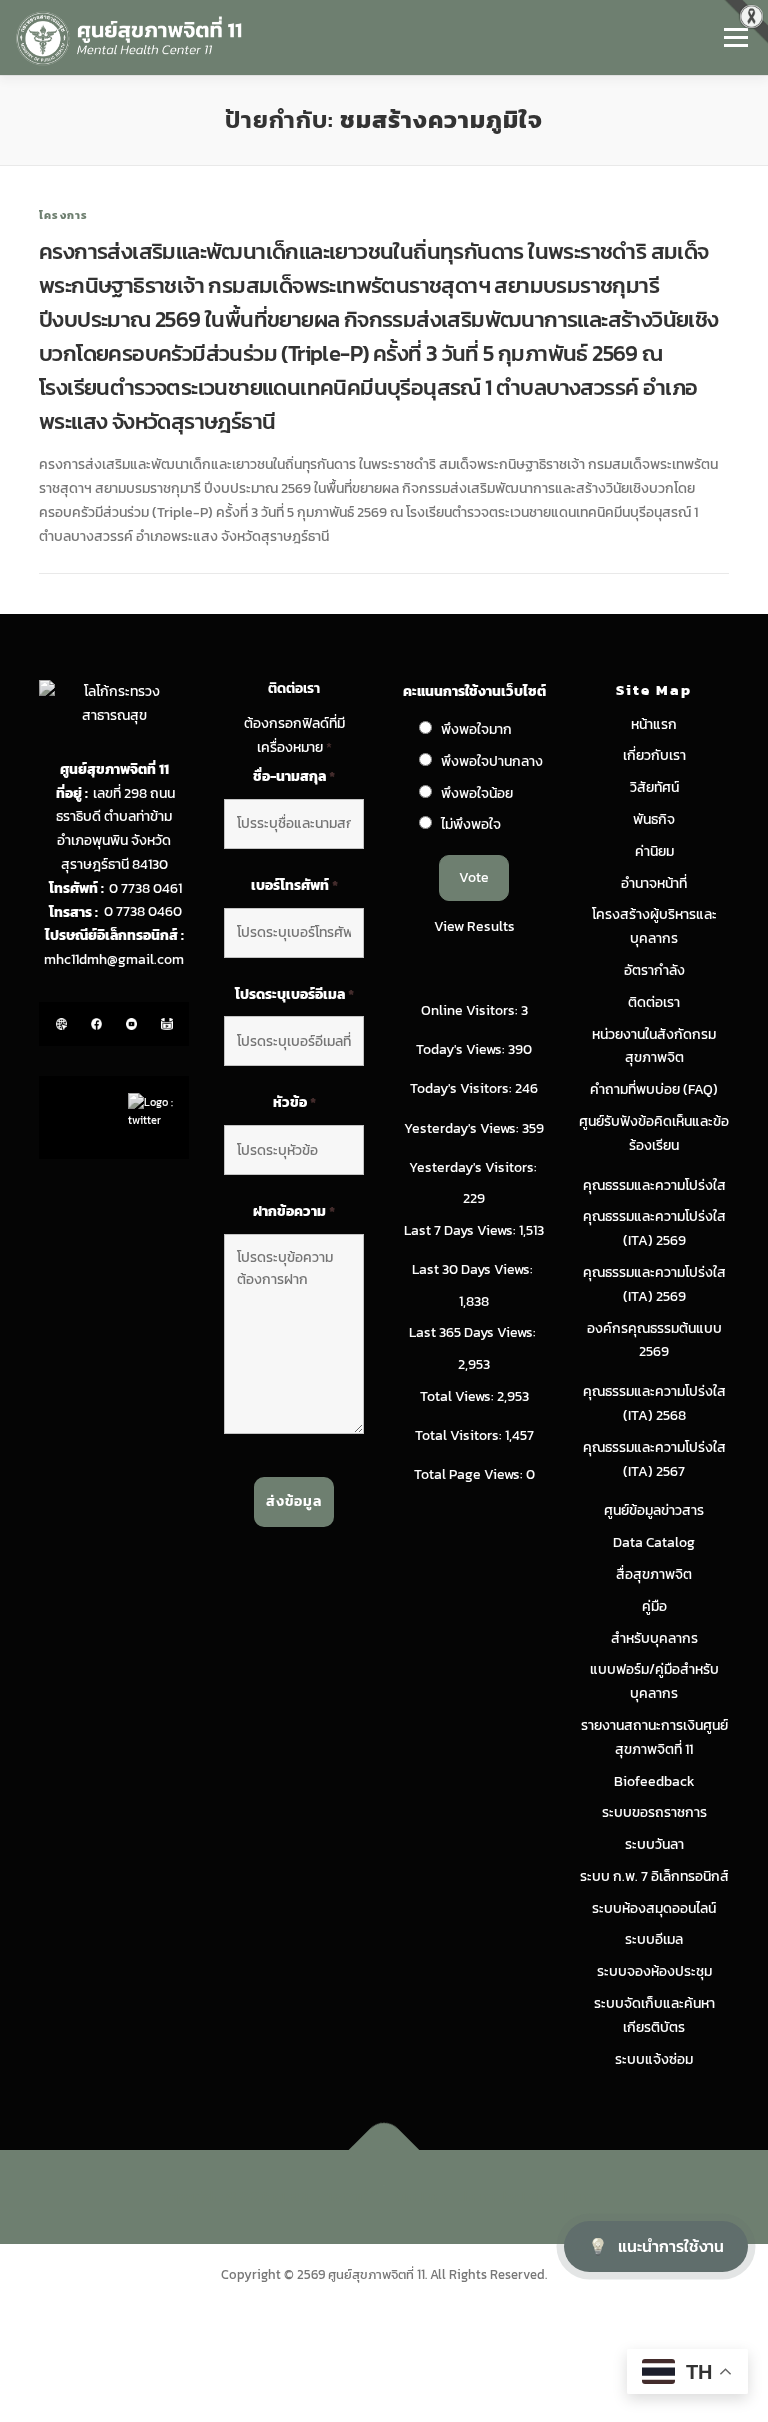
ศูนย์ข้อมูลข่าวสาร (654, 1510)
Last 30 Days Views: (474, 1269)
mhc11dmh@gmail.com (114, 959)
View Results (474, 926)
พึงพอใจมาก (476, 729)
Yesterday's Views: (463, 1128)
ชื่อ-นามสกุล (294, 777)
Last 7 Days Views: (461, 1230)
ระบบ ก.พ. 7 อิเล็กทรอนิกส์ (654, 1876)
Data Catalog (654, 1542)
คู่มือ (654, 1606)
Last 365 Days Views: (474, 1332)
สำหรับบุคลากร (654, 1638)
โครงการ (63, 215)
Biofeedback (654, 1781)
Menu (735, 37)
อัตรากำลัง (654, 970)
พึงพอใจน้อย (477, 793)
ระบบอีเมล (654, 1939)
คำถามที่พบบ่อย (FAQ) (654, 1089)
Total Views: (458, 1396)
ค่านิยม (654, 851)
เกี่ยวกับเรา (654, 755)
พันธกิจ (654, 819)
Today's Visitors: (462, 1088)
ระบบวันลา (654, 1844)
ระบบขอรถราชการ (654, 1812)
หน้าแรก (654, 724)
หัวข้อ (294, 1103)
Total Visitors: (460, 1435)
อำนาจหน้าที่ (654, 883)
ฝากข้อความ (294, 1212)
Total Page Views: (470, 1474)
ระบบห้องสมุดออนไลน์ (654, 1908)
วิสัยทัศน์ (654, 787)
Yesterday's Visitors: (474, 1167)
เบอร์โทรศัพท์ (294, 886)
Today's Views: (462, 1049)
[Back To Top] (384, 2150)
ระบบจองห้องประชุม (654, 1971)
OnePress (425, 2196)
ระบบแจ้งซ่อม (654, 2059)
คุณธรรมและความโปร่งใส (654, 1185)
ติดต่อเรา (654, 1002)
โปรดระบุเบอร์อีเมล (294, 995)
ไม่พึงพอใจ (471, 824)
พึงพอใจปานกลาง (492, 761)
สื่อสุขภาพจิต (654, 1574)
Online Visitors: (471, 1010)
